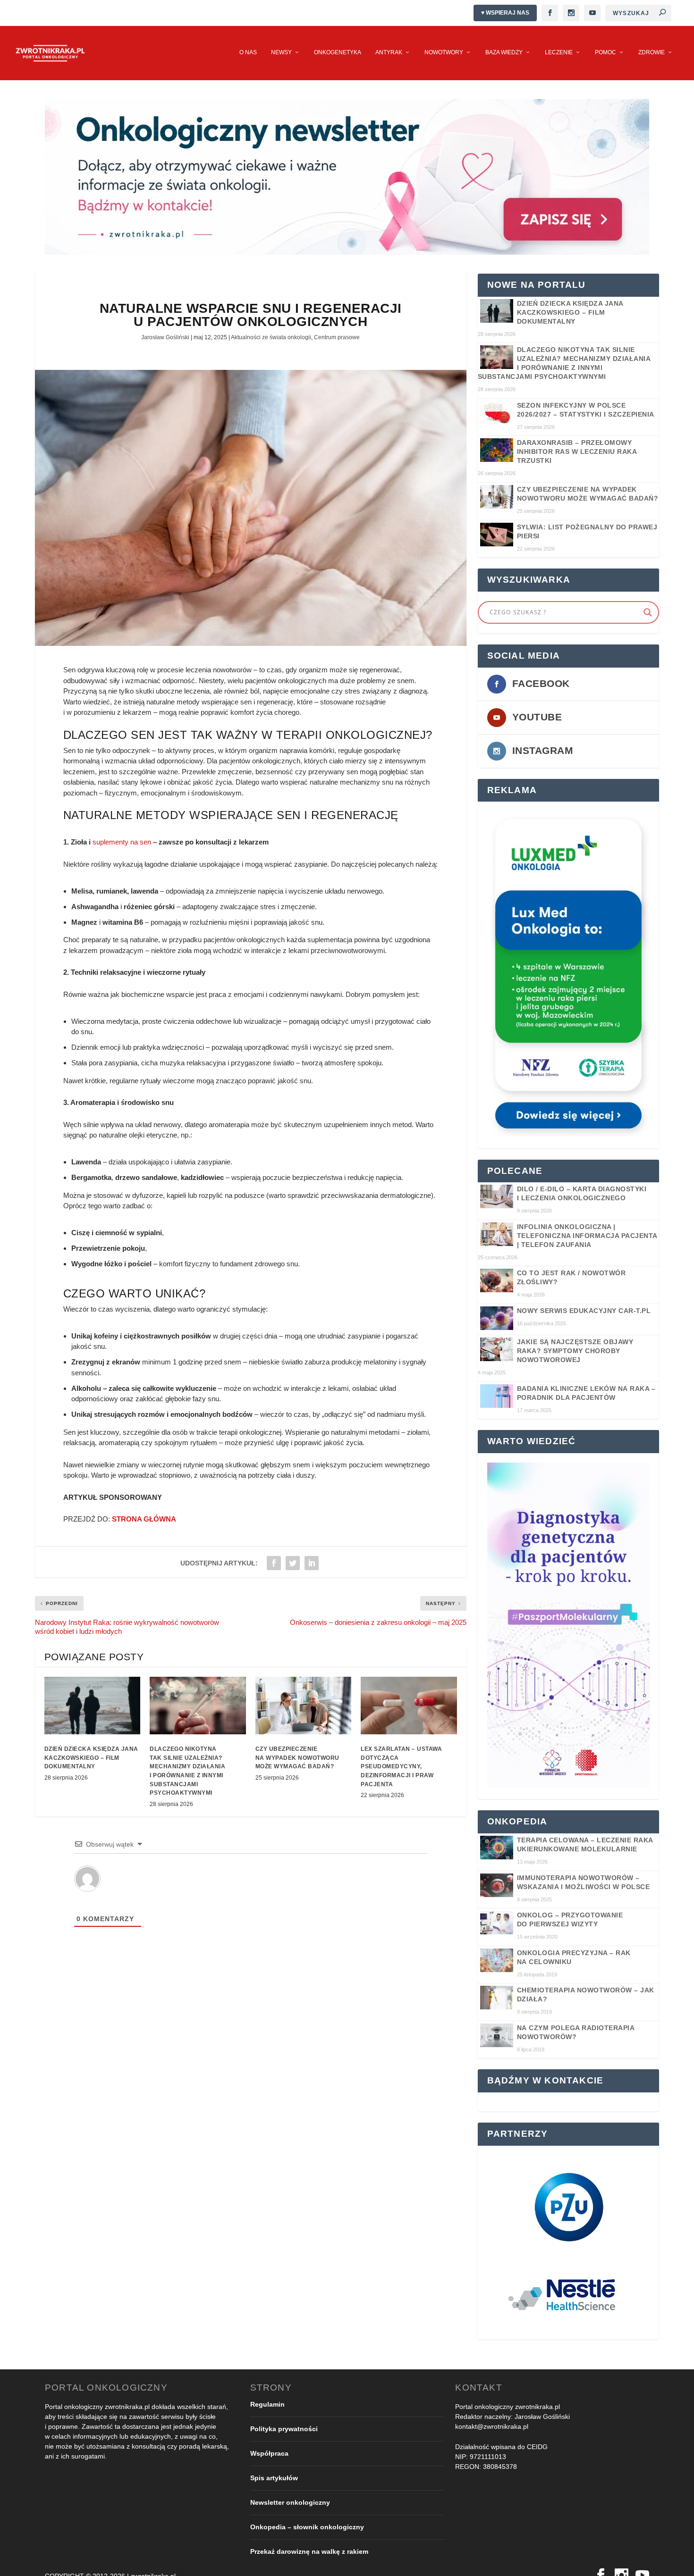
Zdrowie (652, 52)
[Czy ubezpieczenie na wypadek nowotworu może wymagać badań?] (304, 1706)
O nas (248, 52)
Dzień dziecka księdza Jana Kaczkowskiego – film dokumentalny (91, 1758)
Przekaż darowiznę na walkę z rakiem (309, 2551)
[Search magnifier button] (648, 612)
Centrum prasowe (337, 337)
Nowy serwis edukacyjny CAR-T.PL (584, 1311)
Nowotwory (444, 52)
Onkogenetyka (338, 52)
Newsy (281, 52)
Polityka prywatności (284, 2429)
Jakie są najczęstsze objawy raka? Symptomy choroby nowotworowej (575, 1351)
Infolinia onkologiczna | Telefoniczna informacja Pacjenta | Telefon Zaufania (587, 1236)
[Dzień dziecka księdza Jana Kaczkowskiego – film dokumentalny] (93, 1706)
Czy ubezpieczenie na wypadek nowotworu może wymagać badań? (297, 1758)
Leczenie (559, 52)
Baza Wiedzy (504, 52)
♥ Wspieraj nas (505, 13)
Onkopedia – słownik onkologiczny (307, 2527)
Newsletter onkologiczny (290, 2502)
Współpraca (269, 2453)
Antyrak (389, 52)
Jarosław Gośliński (165, 337)
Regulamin (267, 2404)
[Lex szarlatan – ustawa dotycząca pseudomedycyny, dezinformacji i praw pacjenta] (409, 1706)
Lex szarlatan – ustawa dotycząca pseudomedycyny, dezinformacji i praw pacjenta (401, 1767)
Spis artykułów (274, 2478)
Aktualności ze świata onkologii (271, 337)
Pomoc (605, 52)
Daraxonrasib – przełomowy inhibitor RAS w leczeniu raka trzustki (577, 452)
